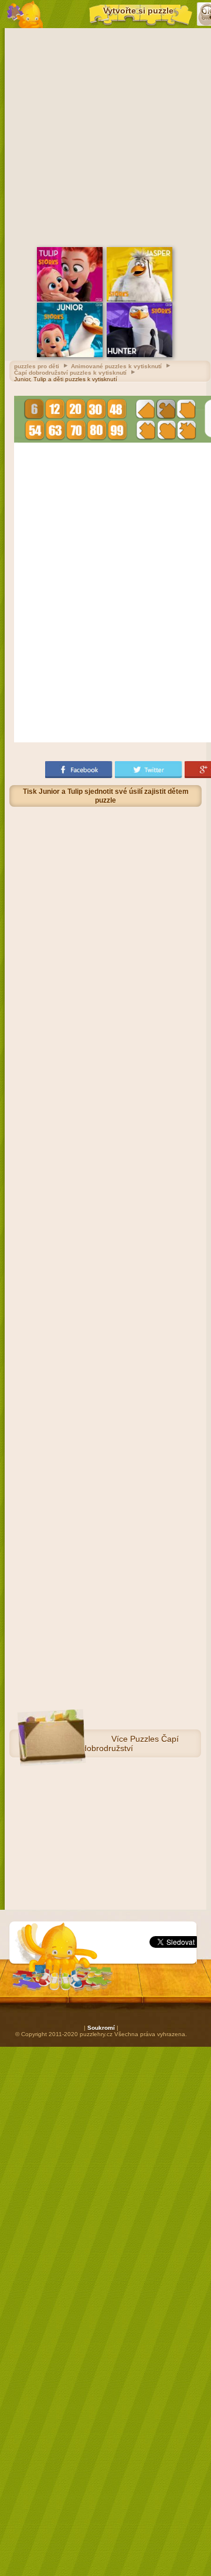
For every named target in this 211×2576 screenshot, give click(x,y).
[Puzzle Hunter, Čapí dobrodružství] (139, 355)
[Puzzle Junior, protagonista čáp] (70, 355)
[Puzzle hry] (25, 14)
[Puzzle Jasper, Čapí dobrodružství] (139, 299)
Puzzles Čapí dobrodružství (130, 1743)
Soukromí (101, 2028)
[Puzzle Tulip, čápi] (70, 299)
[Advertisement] (105, 136)
